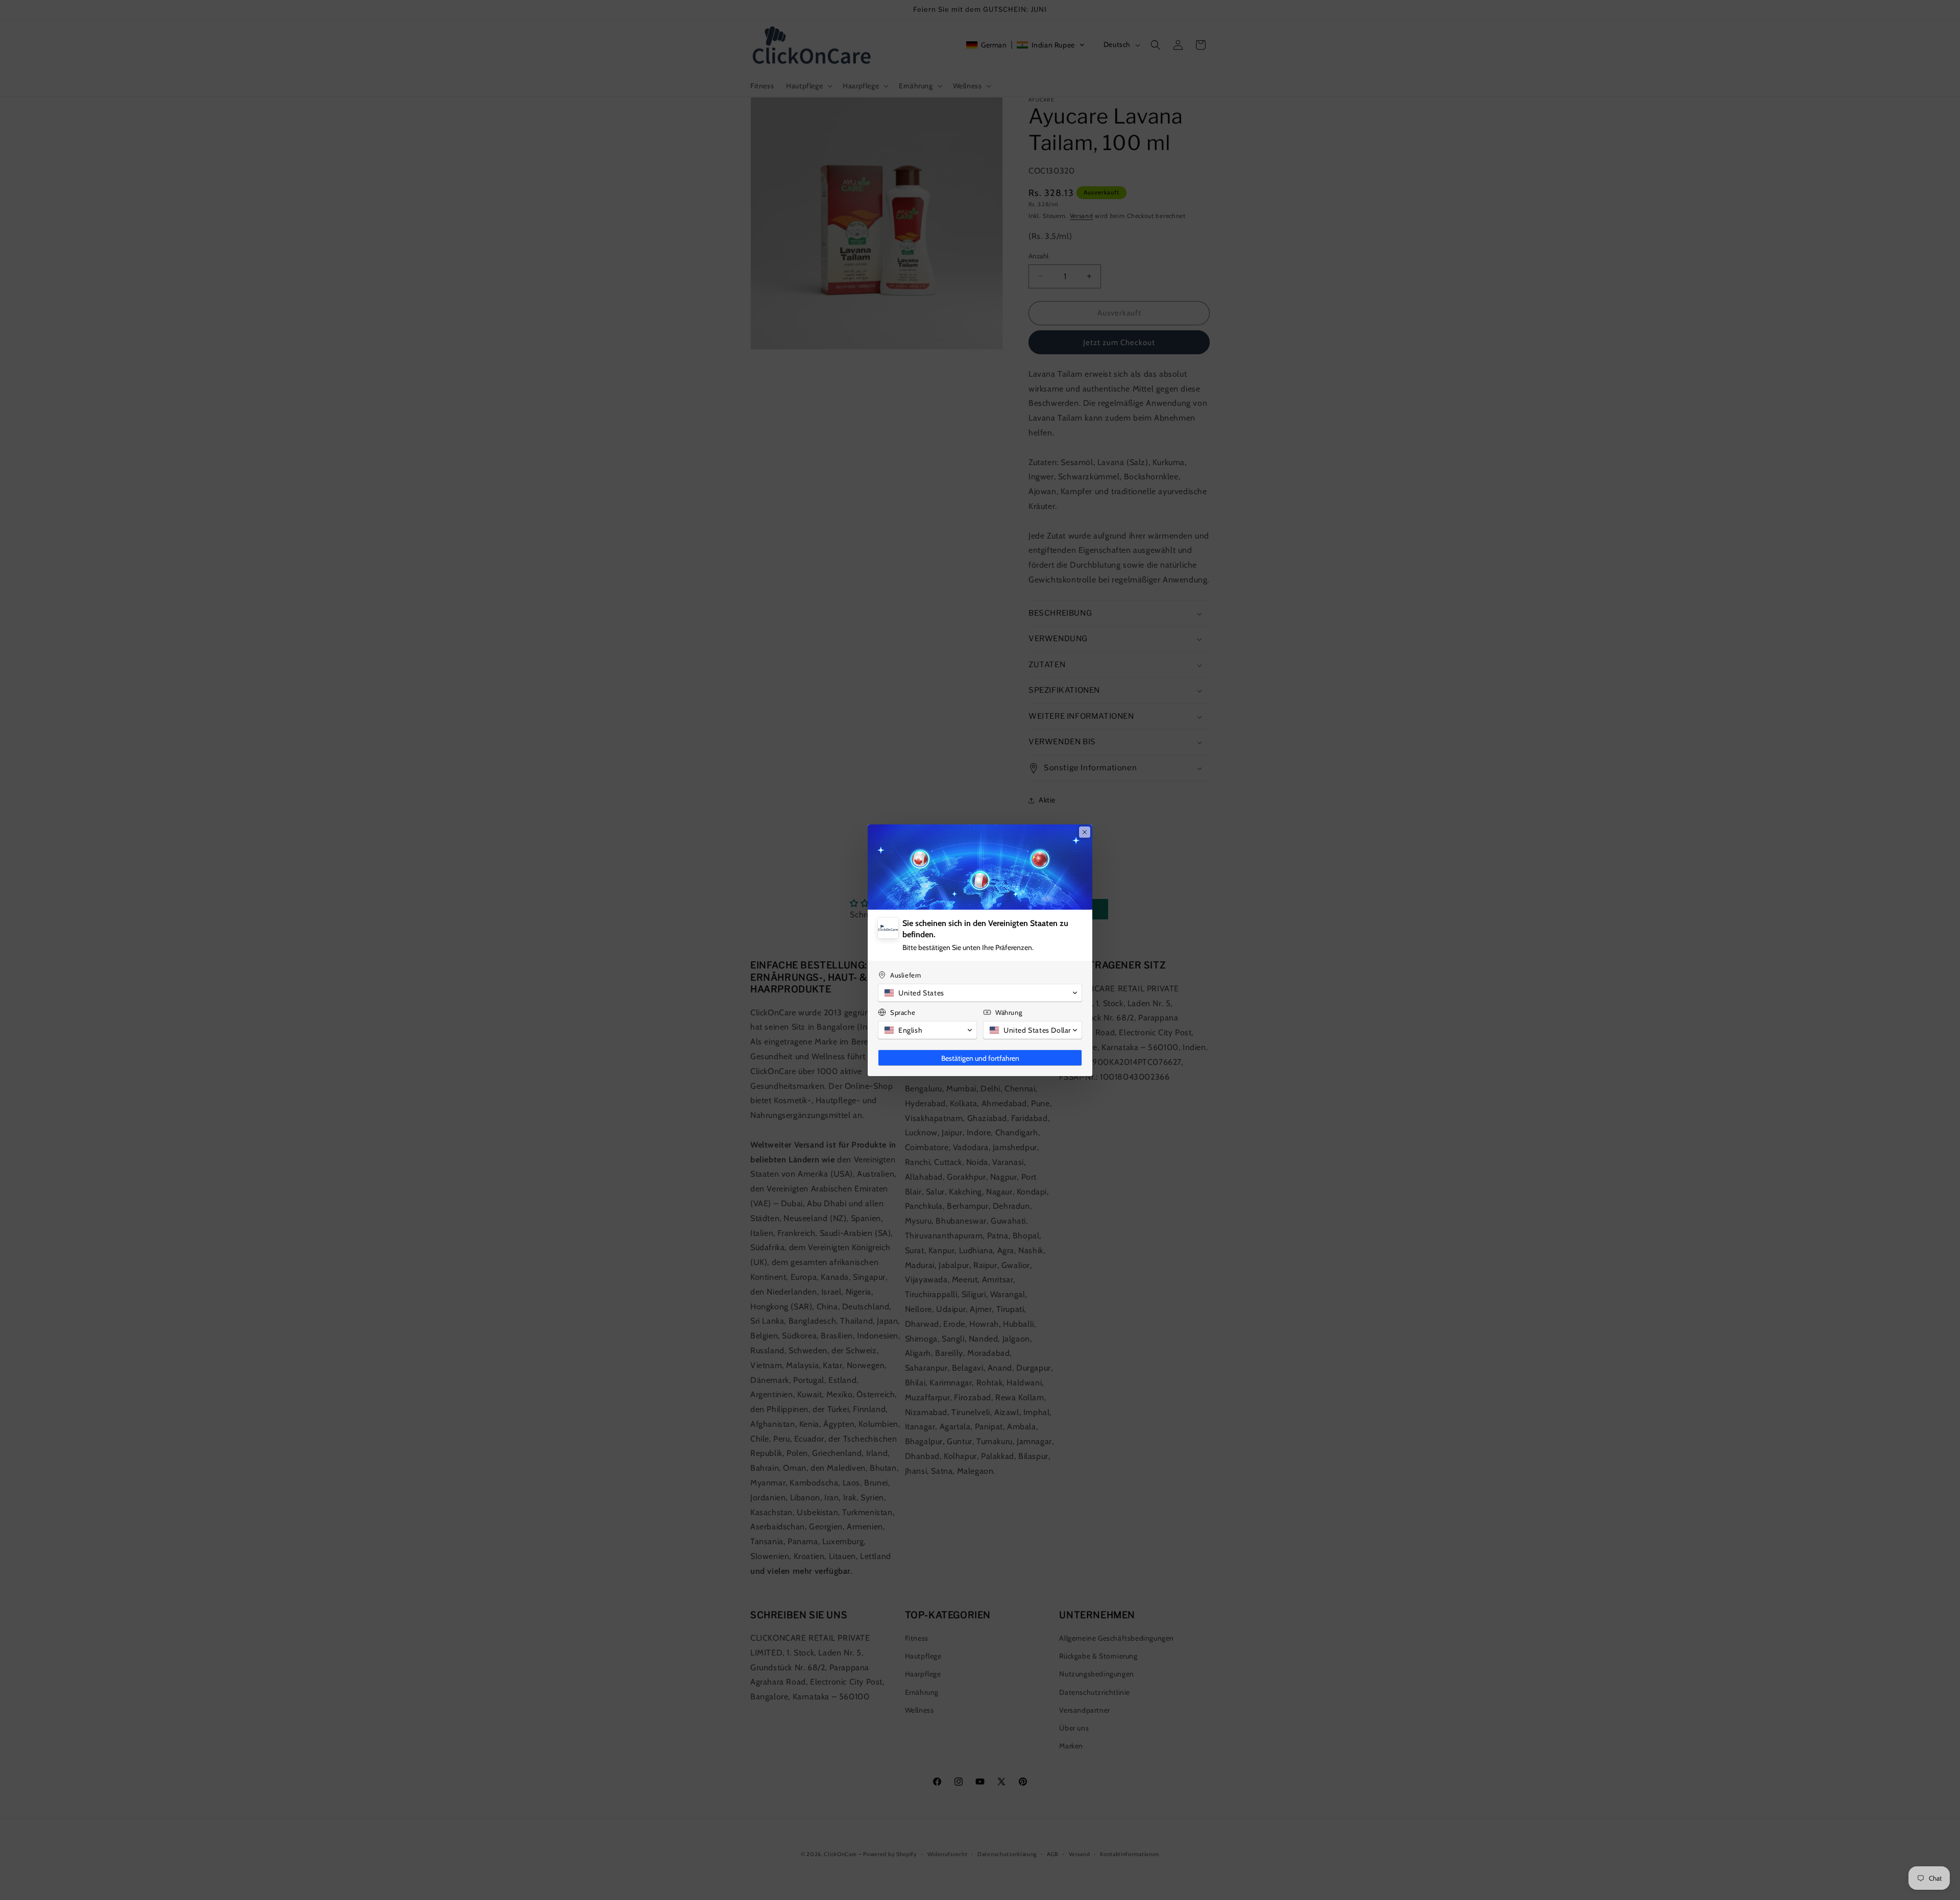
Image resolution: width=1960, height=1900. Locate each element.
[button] (980, 993)
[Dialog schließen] (1085, 832)
